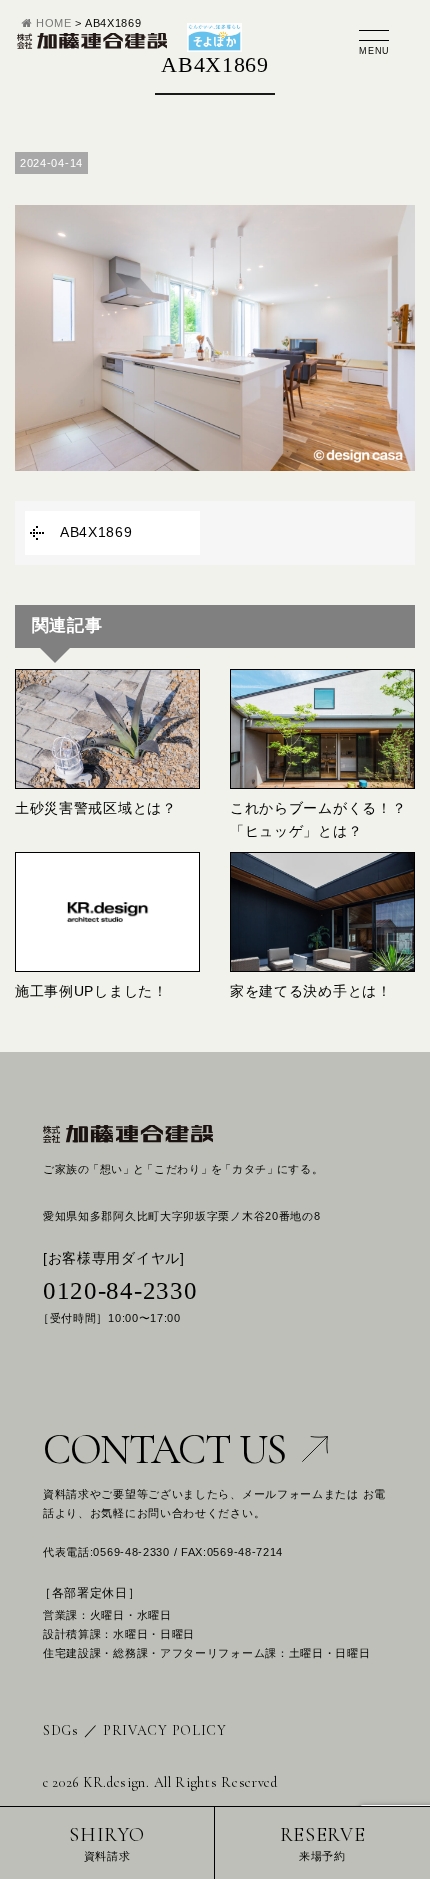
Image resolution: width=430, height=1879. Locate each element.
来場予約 (323, 1842)
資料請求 (106, 1842)
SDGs (61, 1730)
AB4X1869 (96, 532)
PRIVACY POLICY (165, 1730)
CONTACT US (164, 1449)
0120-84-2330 (120, 1290)
